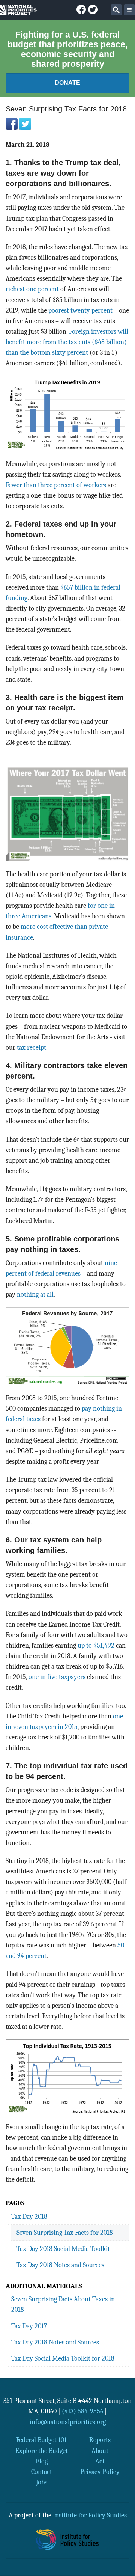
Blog (42, 2461)
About (100, 2451)
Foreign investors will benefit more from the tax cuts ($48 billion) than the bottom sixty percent (67, 342)
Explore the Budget (42, 2451)
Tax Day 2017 (29, 2326)
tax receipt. (32, 1047)
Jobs (42, 2482)
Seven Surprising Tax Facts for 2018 (65, 2233)
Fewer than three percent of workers (56, 485)
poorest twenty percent (80, 310)
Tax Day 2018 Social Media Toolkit (63, 2249)
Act (100, 2461)
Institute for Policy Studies (90, 2515)
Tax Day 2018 (29, 2216)
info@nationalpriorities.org (68, 2422)
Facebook (12, 124)
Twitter (25, 124)
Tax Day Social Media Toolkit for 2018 (63, 2358)
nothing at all (35, 1294)
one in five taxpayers (58, 1677)
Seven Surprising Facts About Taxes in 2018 (63, 2304)
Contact (42, 2472)
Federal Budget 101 (41, 2440)
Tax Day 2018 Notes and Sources (60, 2265)
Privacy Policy (100, 2472)
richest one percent (32, 289)
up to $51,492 (96, 1645)
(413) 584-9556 (82, 2411)
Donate (67, 83)
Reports (100, 2440)
